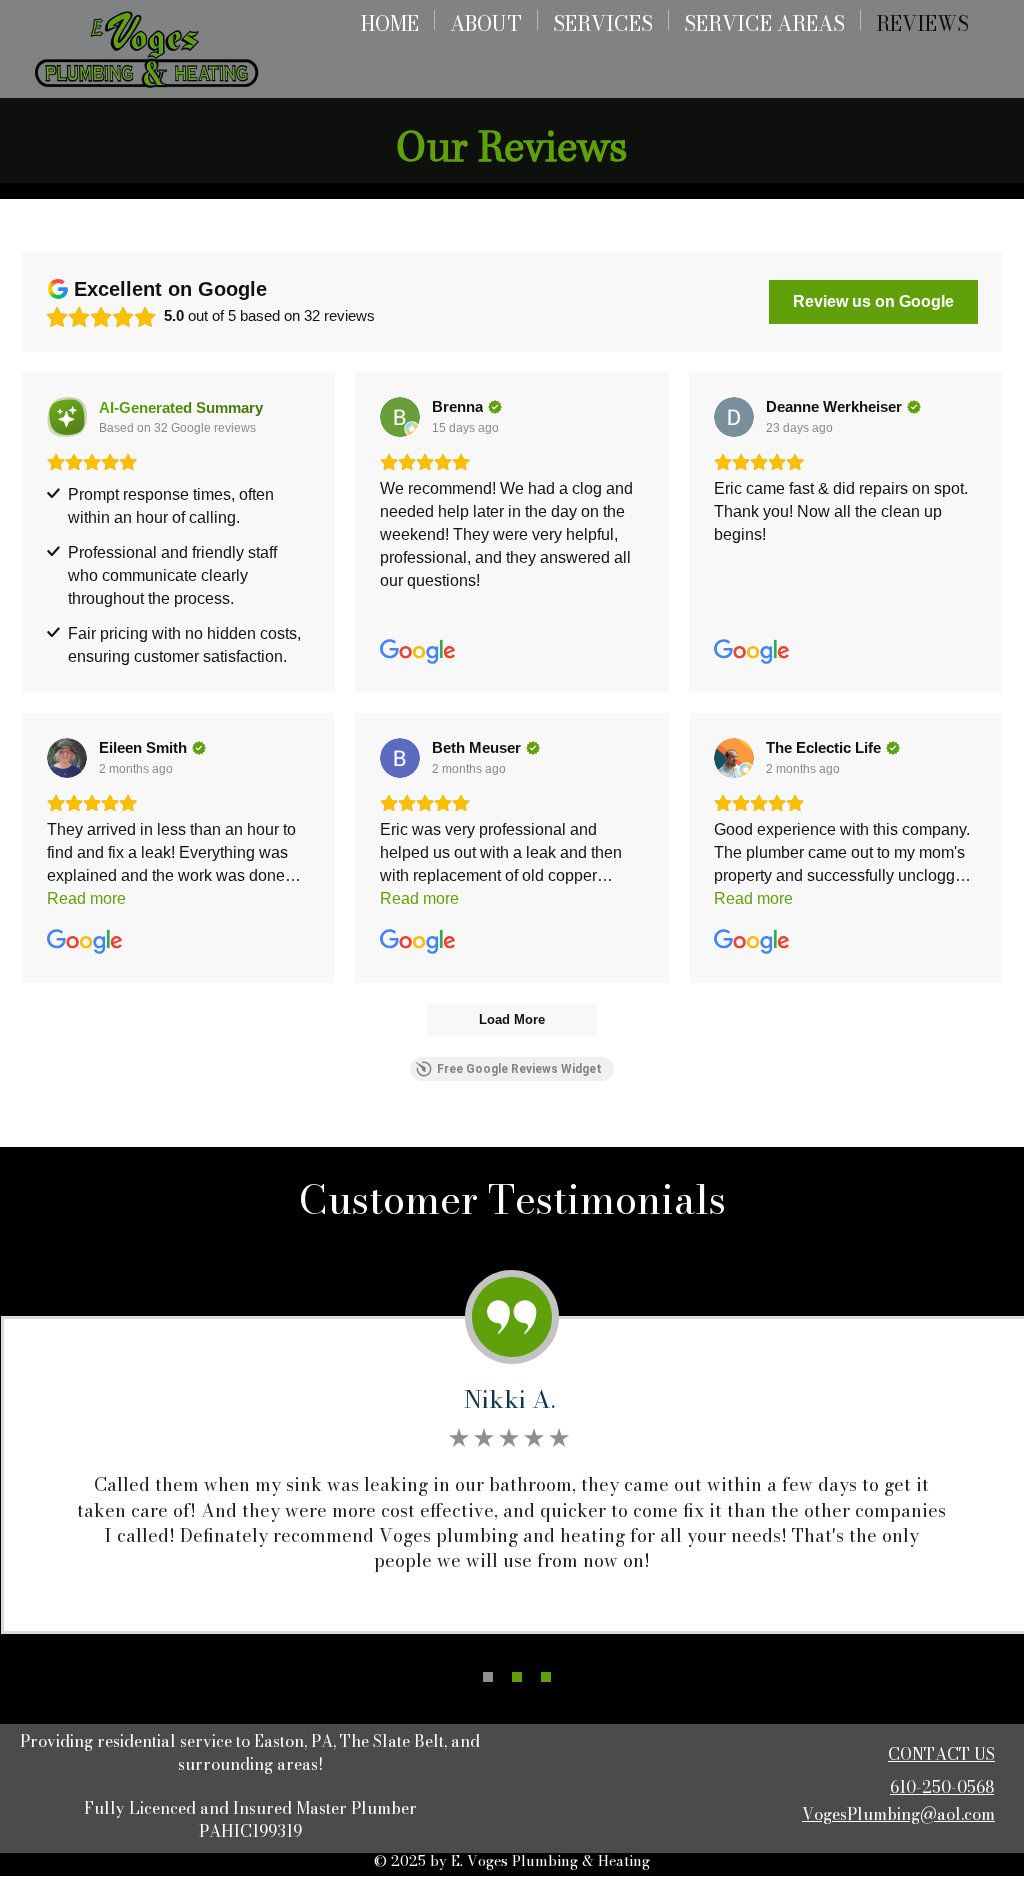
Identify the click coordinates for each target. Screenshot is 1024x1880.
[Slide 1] (488, 1677)
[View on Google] (400, 417)
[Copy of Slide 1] (517, 1677)
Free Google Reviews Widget (519, 1069)
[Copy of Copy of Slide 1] (546, 1677)
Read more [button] (86, 898)
